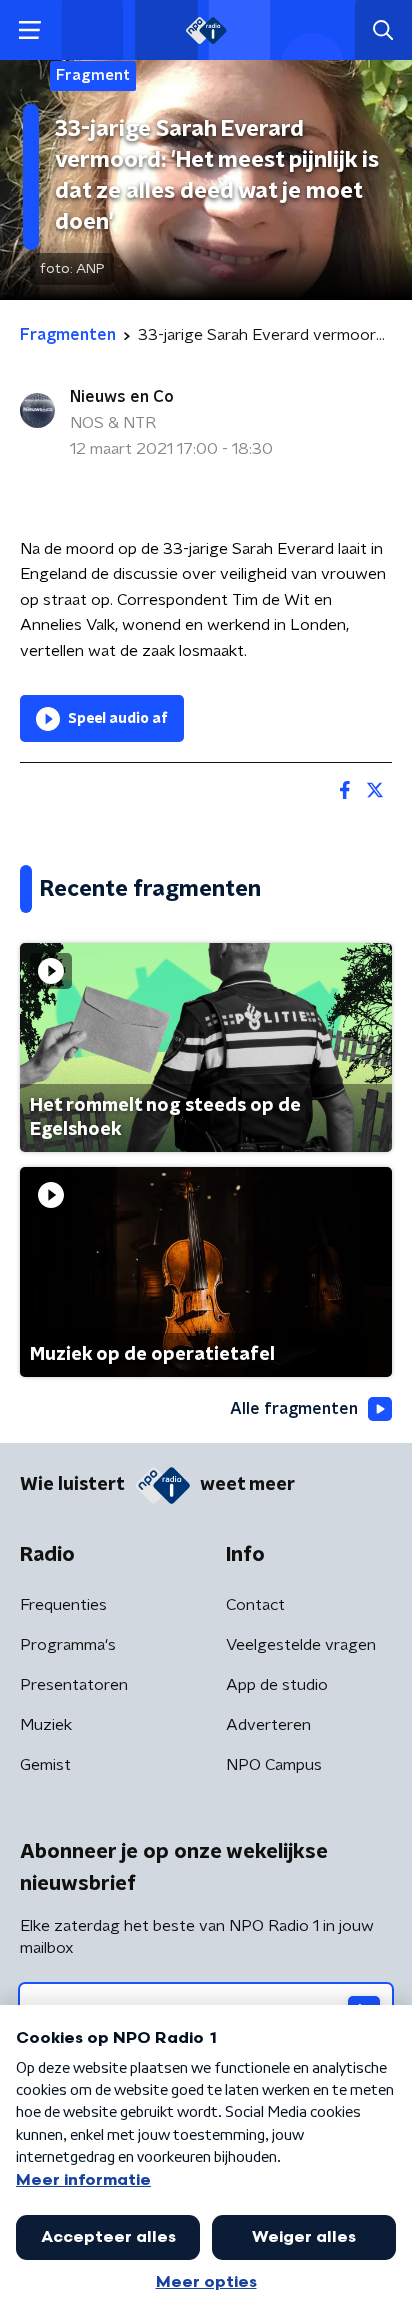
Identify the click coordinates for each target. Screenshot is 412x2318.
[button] (29, 30)
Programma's (68, 1645)
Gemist (45, 1765)
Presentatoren (74, 1685)
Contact (255, 1605)
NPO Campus (274, 1765)
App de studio (277, 1685)
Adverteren (268, 1725)
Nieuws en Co (122, 397)
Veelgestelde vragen (301, 1645)
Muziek (46, 1725)
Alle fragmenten (294, 1409)
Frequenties (63, 1605)
